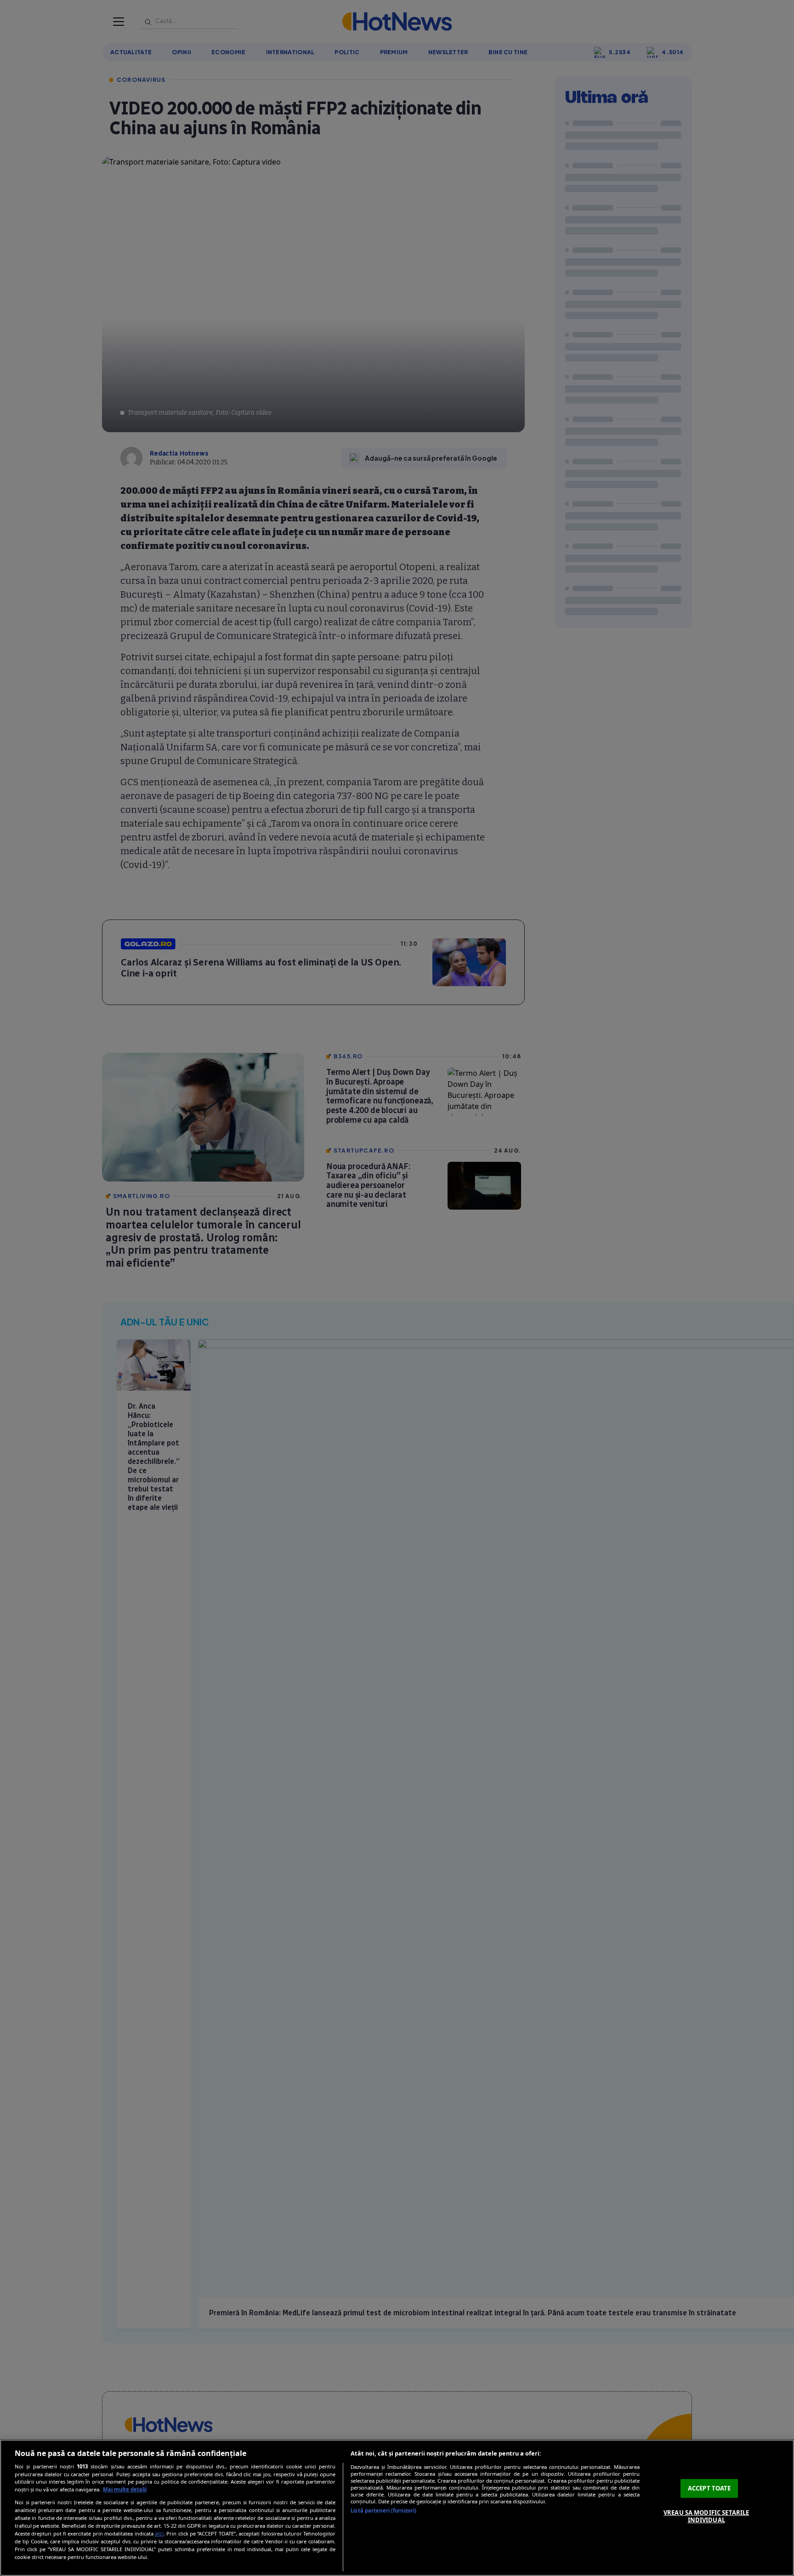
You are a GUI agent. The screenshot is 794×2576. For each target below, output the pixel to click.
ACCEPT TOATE (709, 2488)
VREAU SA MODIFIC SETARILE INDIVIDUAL (706, 2516)
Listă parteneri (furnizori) (383, 2510)
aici (159, 2533)
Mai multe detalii (125, 2489)
